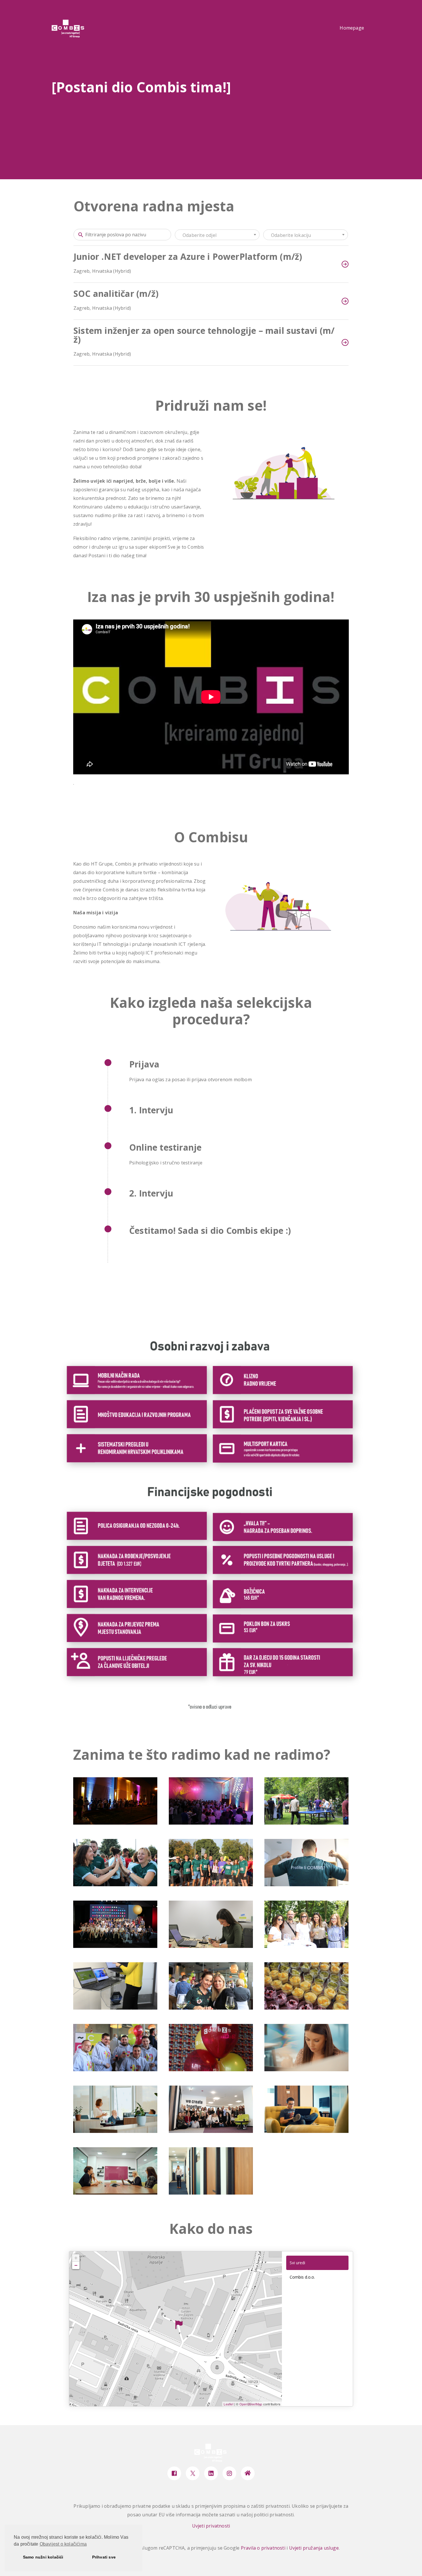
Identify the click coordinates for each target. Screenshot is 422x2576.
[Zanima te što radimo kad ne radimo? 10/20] (115, 2008)
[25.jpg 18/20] (306, 2131)
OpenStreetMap (251, 2404)
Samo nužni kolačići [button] (43, 2557)
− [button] (76, 2265)
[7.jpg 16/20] (115, 2131)
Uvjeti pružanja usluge (314, 2548)
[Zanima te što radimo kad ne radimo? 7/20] (115, 1946)
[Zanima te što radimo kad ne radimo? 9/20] (306, 1946)
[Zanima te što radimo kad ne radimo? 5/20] (211, 1885)
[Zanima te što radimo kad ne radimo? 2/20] (211, 1823)
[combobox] (217, 235)
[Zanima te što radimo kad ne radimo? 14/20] (211, 2070)
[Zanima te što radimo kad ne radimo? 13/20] (115, 2070)
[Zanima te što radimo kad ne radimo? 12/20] (306, 2008)
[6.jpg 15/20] (306, 2070)
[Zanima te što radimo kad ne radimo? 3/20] (306, 1823)
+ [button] (76, 2258)
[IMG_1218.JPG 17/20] (211, 2131)
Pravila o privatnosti (263, 2548)
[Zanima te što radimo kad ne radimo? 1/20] (115, 1823)
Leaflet (228, 2404)
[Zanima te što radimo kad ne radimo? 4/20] (115, 1885)
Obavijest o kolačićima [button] (63, 2544)
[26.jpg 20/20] (211, 2193)
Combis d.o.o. (302, 2277)
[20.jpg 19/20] (115, 2193)
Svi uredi (297, 2263)
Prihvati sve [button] (104, 2557)
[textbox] (217, 235)
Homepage (352, 28)
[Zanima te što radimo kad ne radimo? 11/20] (211, 2008)
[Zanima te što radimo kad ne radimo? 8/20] (211, 1946)
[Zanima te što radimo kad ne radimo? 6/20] (306, 1885)
